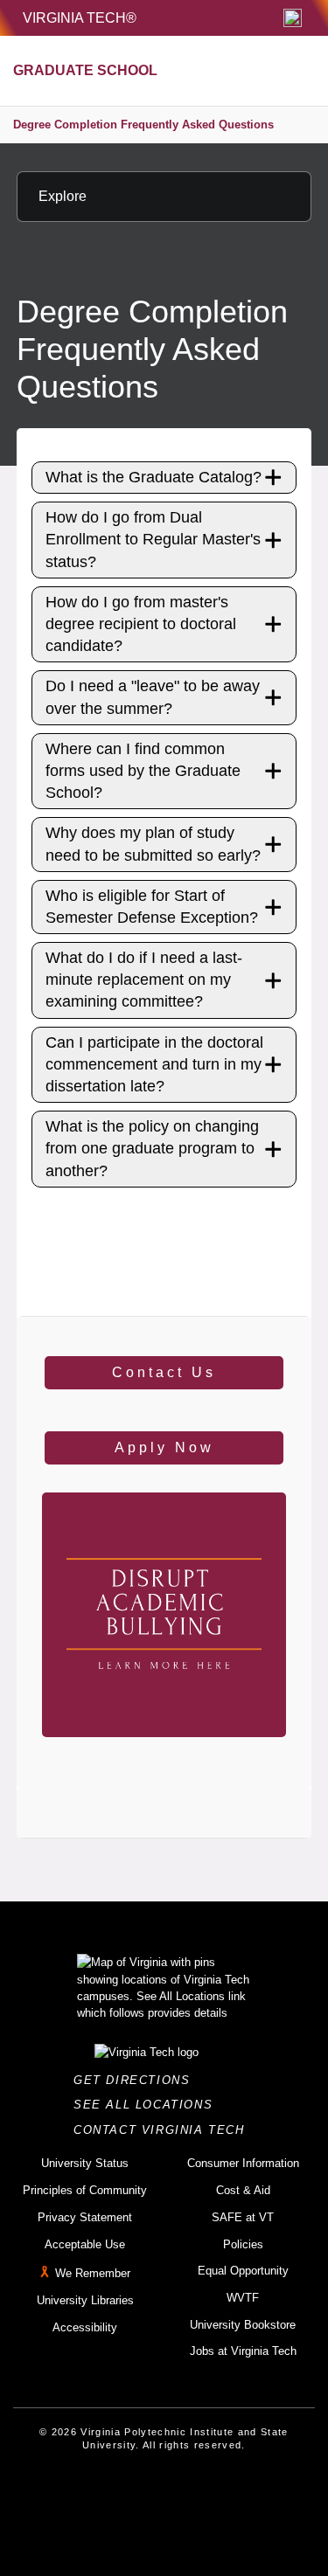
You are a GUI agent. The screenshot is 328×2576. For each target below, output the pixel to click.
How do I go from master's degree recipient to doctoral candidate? (141, 624)
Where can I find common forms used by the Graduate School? (143, 771)
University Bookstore (243, 2325)
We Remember (93, 2273)
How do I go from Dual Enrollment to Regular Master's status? (153, 539)
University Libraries (85, 2300)
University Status (85, 2163)
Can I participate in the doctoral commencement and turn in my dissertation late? (154, 1064)
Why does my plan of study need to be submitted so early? (153, 844)
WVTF (243, 2298)
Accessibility (85, 2327)
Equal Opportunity (243, 2271)
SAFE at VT (243, 2217)
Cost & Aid (243, 2190)
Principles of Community (85, 2190)
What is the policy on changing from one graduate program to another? (152, 1148)
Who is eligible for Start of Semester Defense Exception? (152, 907)
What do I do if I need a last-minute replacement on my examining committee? (144, 980)
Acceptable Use (85, 2244)
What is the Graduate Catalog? (154, 477)
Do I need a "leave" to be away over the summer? (153, 697)
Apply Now (164, 1447)
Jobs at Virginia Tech (243, 2351)
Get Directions (137, 2080)
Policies (243, 2244)
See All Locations (148, 2105)
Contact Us (164, 1372)
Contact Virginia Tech (164, 2130)
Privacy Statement (85, 2217)
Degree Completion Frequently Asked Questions (143, 125)
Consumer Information (243, 2163)
